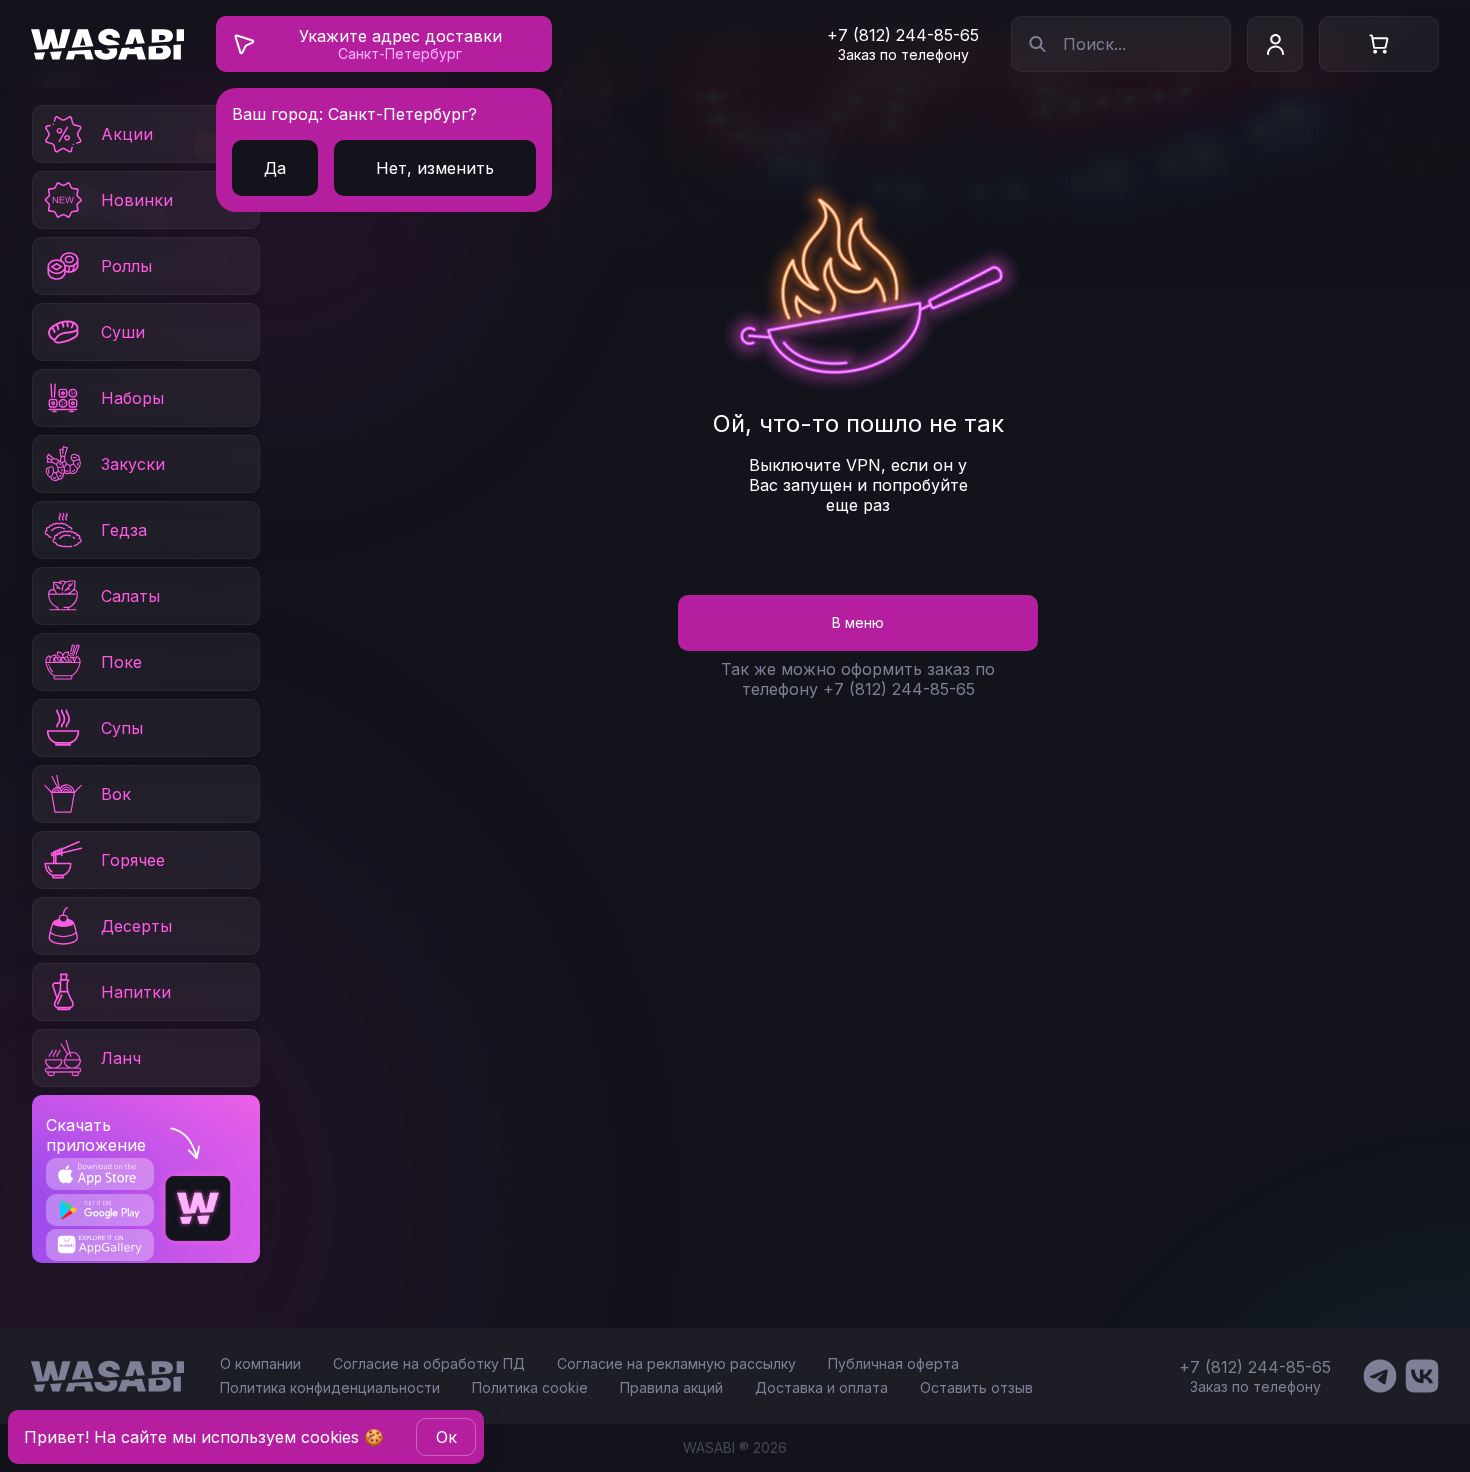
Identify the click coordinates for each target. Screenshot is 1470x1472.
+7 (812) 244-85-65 (903, 35)
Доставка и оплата (821, 1387)
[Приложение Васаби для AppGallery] (99, 1244)
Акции (127, 134)
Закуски (133, 464)
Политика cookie (530, 1387)
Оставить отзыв (976, 1387)
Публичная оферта (893, 1363)
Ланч (121, 1058)
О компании (260, 1363)
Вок (116, 794)
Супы (122, 728)
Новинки (137, 200)
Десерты (136, 926)
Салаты (130, 596)
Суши (123, 332)
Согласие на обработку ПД (429, 1363)
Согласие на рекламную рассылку (676, 1363)
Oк (446, 1437)
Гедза (124, 530)
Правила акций (671, 1387)
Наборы (132, 398)
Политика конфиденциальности (330, 1387)
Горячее (133, 860)
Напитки (136, 992)
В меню (858, 622)
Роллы (126, 266)
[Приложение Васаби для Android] (99, 1210)
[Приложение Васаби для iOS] (99, 1174)
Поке (121, 662)
